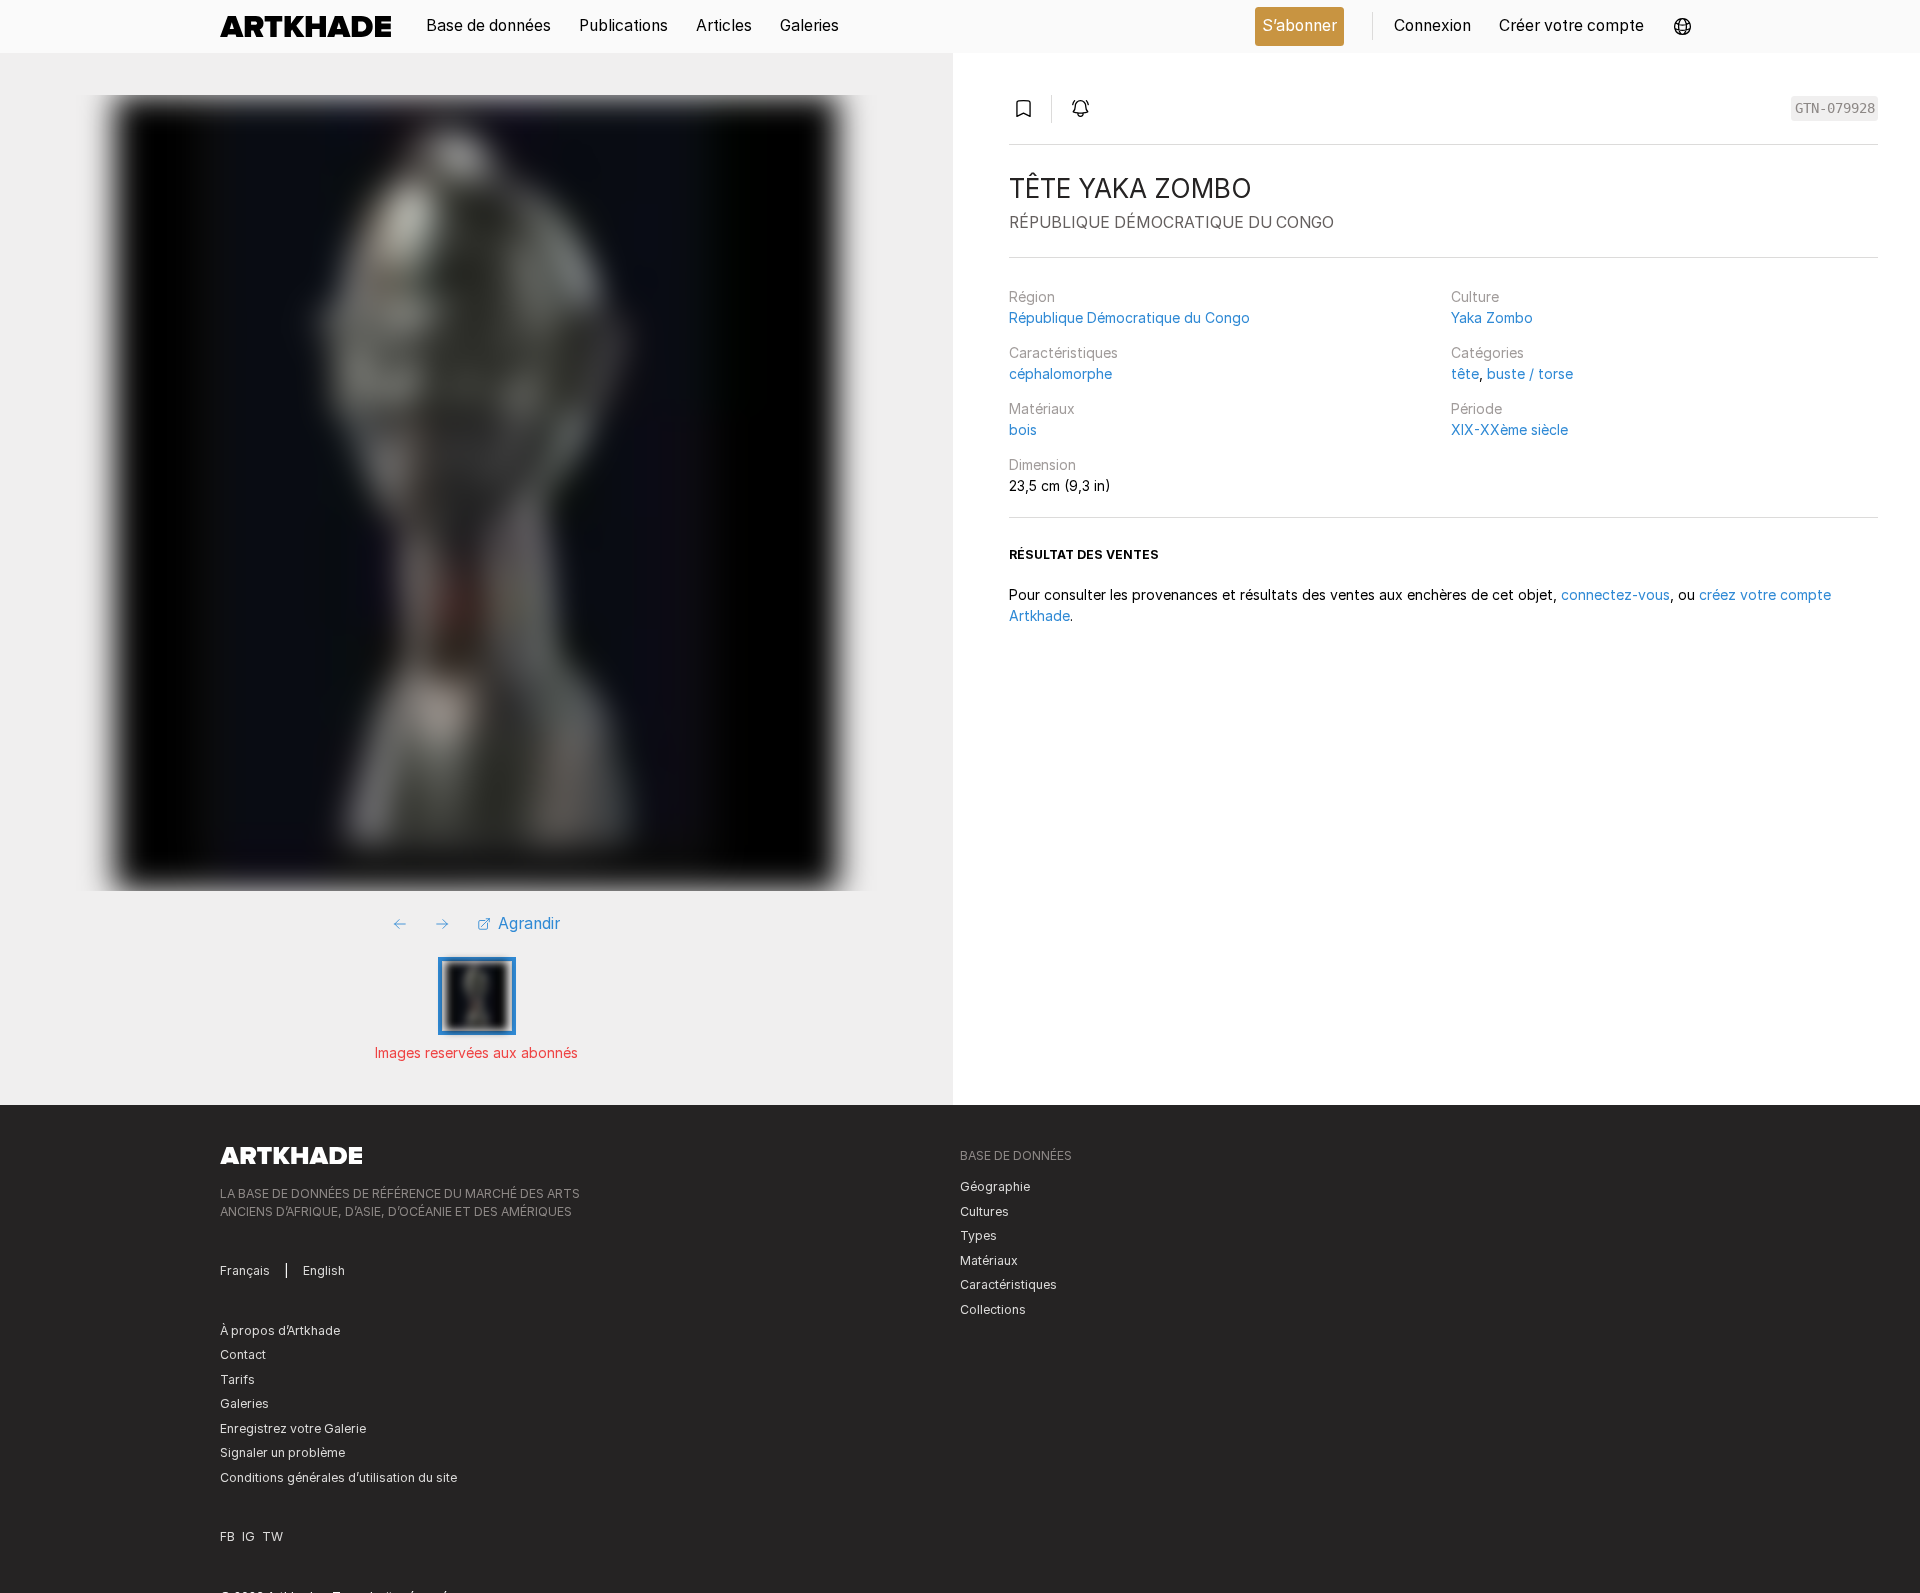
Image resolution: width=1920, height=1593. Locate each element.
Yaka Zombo (1492, 317)
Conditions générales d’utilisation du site (338, 1477)
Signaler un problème (282, 1452)
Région (1032, 296)
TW (272, 1536)
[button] (1682, 26)
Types (978, 1235)
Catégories (1487, 352)
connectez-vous (1615, 594)
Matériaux (1042, 408)
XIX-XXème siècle (1509, 429)
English (324, 1270)
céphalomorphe (1060, 373)
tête (1465, 373)
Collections (993, 1309)
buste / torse (1530, 373)
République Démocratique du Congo (1129, 317)
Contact (243, 1354)
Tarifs (237, 1379)
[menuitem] (312, 26)
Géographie (995, 1186)
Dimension (1042, 464)
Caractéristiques (1063, 352)
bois (1023, 429)
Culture (1475, 296)
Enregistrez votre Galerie (293, 1428)
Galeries (244, 1403)
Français (245, 1270)
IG (248, 1536)
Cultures (984, 1211)
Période (1476, 408)
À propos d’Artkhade (280, 1330)
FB (227, 1536)
